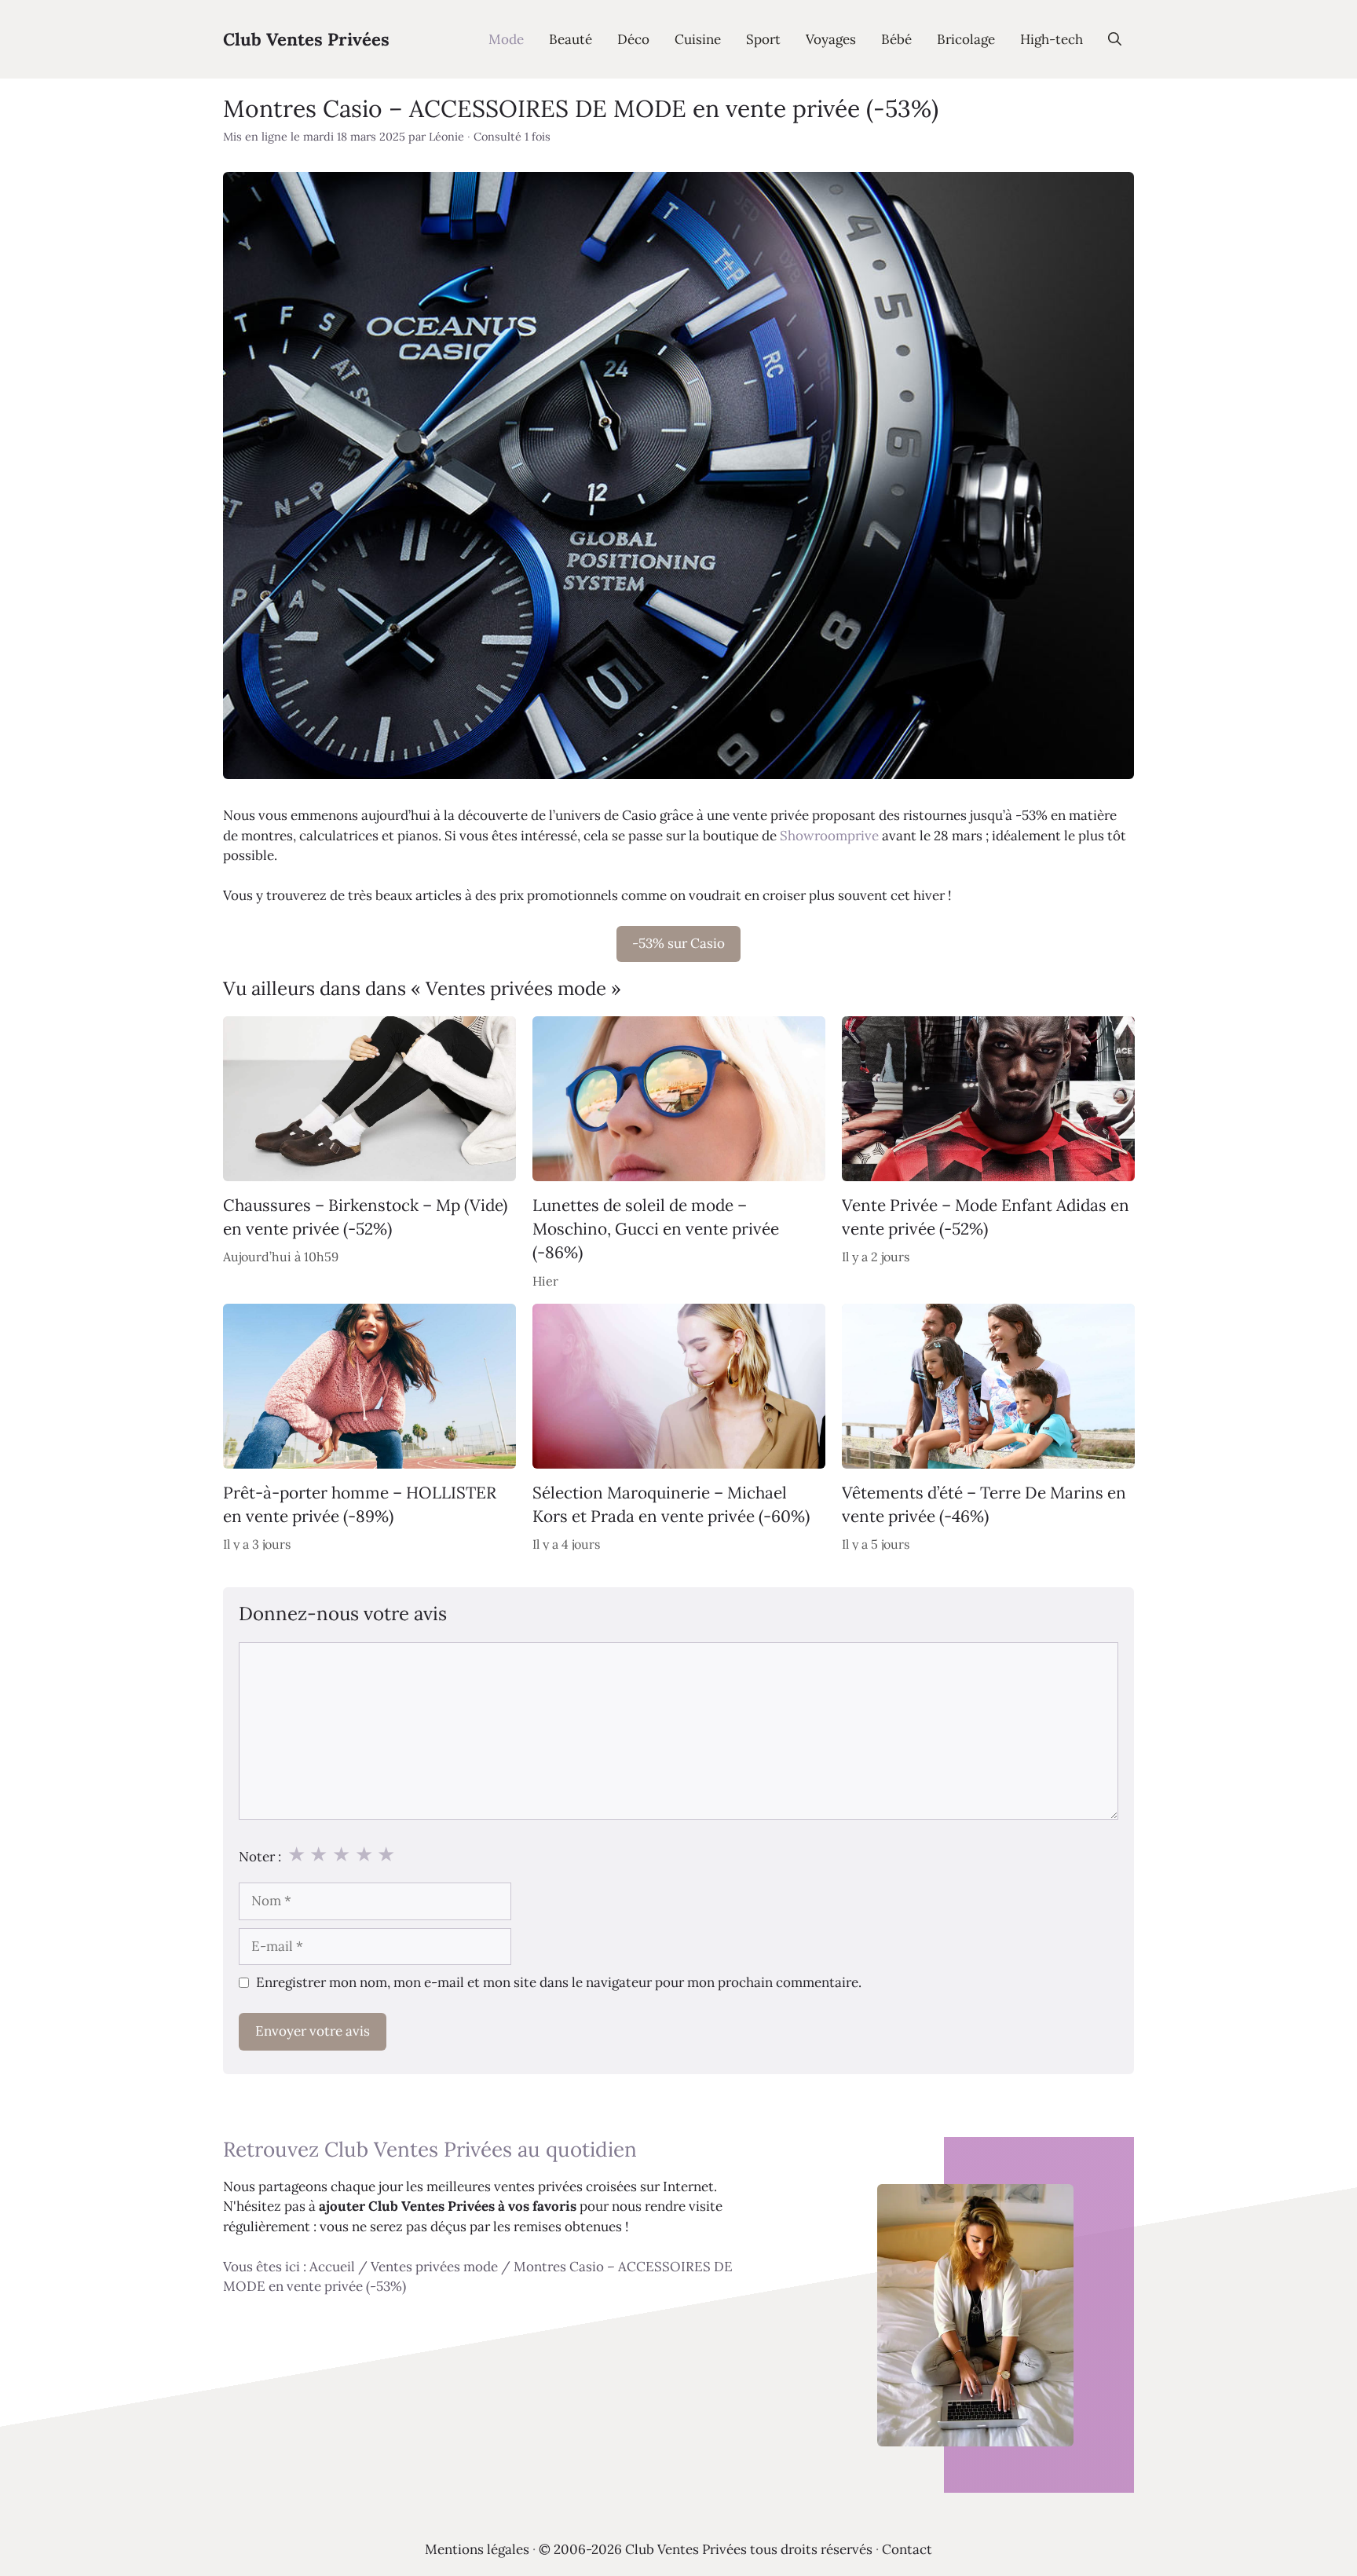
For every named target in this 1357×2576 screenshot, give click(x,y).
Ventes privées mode (434, 2267)
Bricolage (966, 39)
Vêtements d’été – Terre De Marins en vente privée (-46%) (984, 1504)
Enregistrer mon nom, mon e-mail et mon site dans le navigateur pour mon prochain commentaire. (559, 1982)
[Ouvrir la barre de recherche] (1115, 39)
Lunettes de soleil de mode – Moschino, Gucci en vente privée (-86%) (656, 1228)
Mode (506, 39)
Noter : (260, 1857)
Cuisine (698, 39)
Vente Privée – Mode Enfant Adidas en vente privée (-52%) (986, 1216)
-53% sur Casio (678, 943)
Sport (763, 39)
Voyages (831, 39)
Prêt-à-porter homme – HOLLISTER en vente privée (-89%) (360, 1504)
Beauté (571, 39)
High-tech (1052, 39)
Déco (633, 39)
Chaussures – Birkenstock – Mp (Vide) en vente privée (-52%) (365, 1216)
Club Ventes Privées (306, 39)
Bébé (896, 39)
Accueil (332, 2267)
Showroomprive (829, 836)
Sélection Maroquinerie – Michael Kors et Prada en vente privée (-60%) (671, 1504)
